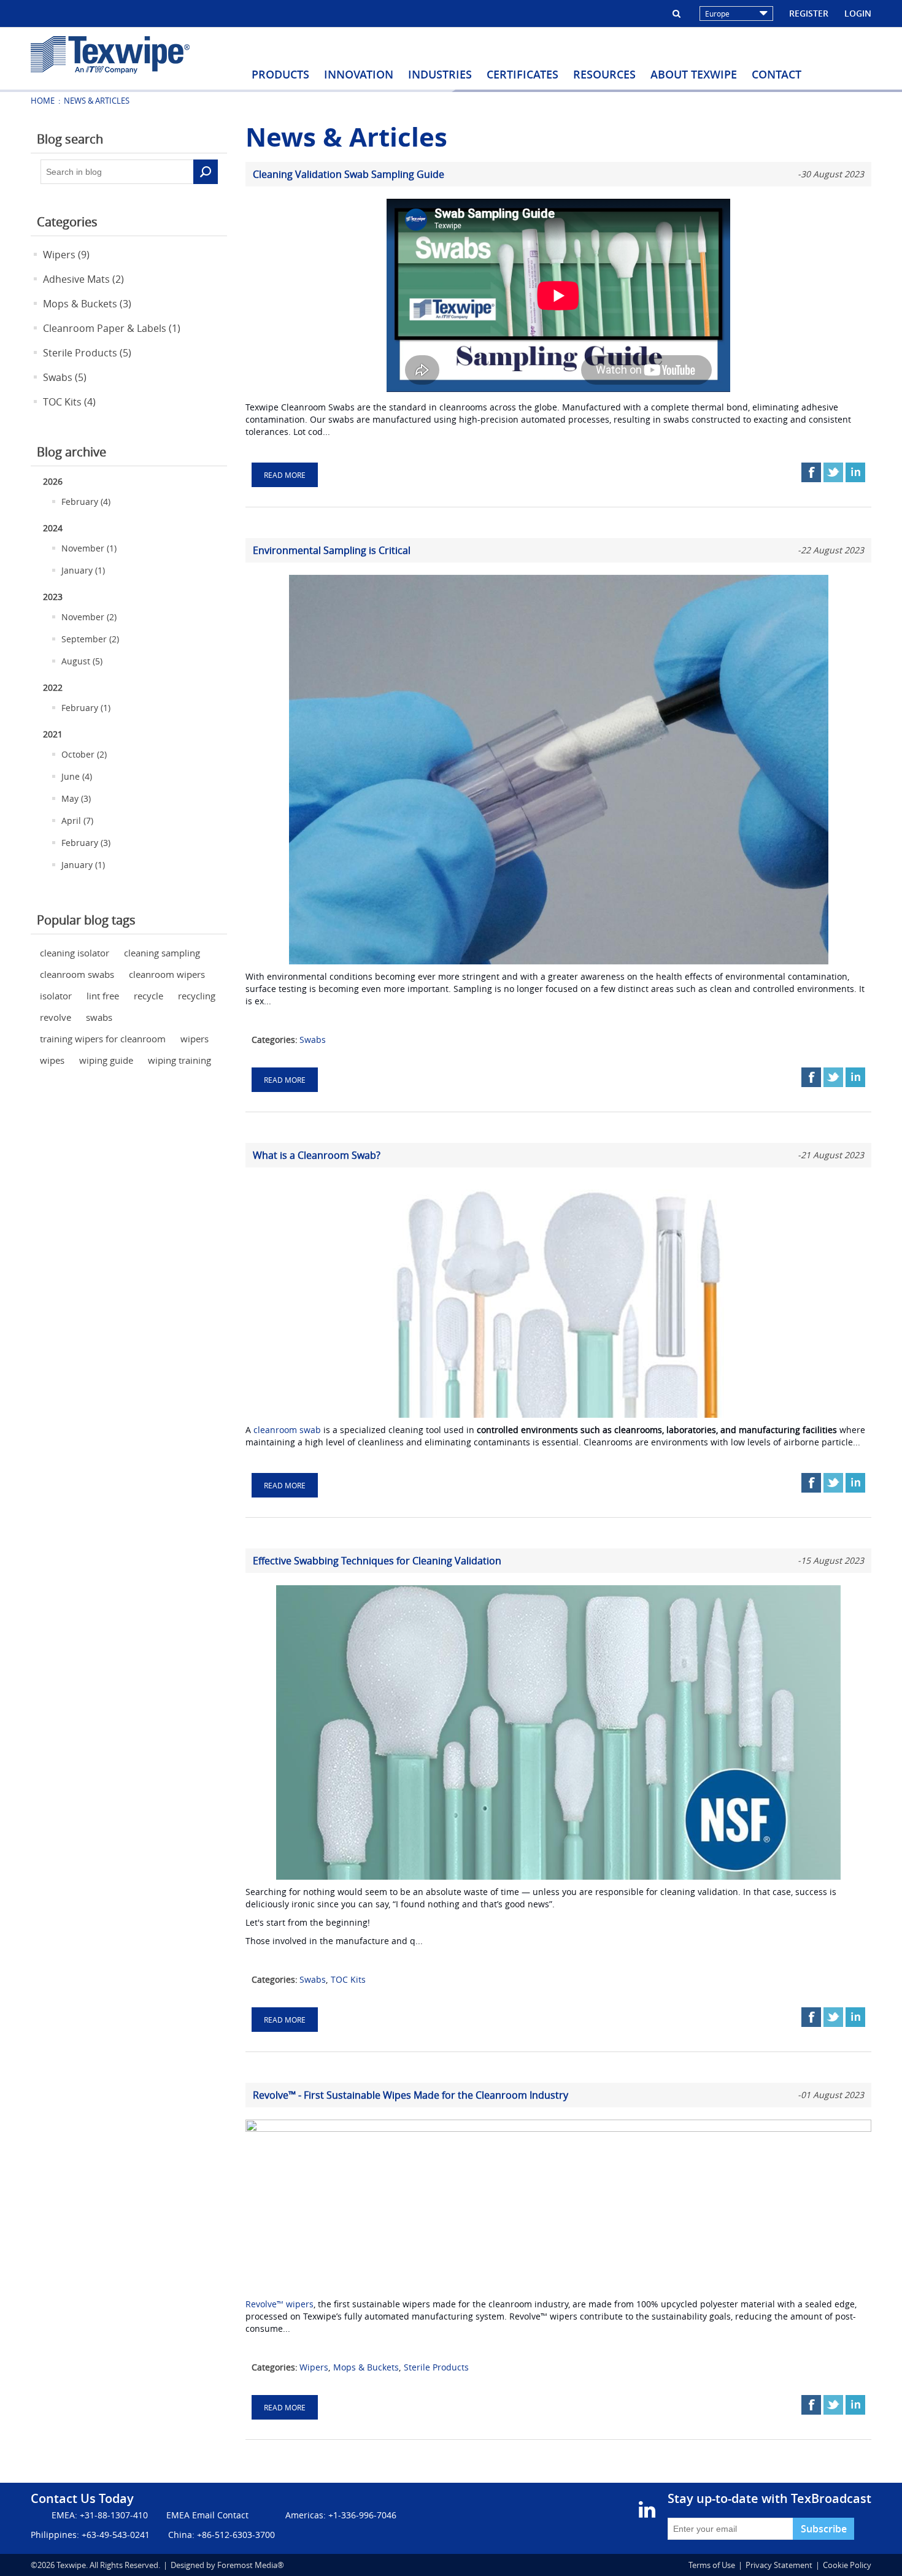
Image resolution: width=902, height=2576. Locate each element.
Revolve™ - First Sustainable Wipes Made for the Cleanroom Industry (411, 2095)
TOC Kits (348, 1979)
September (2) (90, 639)
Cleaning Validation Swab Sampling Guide (349, 174)
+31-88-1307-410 (114, 2515)
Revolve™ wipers (279, 2304)
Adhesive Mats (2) (83, 279)
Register (809, 13)
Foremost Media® (251, 2565)
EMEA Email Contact (207, 2515)
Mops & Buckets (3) (87, 304)
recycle (148, 996)
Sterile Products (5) (87, 353)
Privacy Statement (779, 2565)
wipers (195, 1039)
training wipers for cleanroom (103, 1039)
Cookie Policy (847, 2565)
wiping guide (106, 1060)
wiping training (179, 1060)
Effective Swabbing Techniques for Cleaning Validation (377, 1561)
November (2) (89, 617)
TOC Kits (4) (69, 402)
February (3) (86, 843)
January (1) (83, 570)
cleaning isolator (75, 953)
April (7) (77, 821)
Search (206, 172)
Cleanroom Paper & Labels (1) (112, 328)
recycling (197, 996)
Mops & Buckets (366, 2367)
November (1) (89, 548)
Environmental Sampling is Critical (332, 550)
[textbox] (117, 172)
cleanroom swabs (77, 974)
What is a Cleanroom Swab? (317, 1155)
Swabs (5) (65, 377)
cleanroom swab (287, 1430)
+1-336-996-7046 (362, 2515)
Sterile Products (436, 2367)
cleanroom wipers (167, 974)
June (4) (77, 776)
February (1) (86, 708)
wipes (52, 1060)
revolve (56, 1017)
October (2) (84, 754)
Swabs (313, 1040)
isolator (56, 996)
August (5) (82, 661)
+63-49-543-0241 (116, 2535)
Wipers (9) (66, 255)
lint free (103, 996)
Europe (717, 13)
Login (858, 13)
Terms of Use (712, 2565)
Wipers (314, 2367)
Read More (285, 475)
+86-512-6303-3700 (236, 2535)
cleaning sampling (162, 953)
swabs (99, 1017)
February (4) (86, 502)
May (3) (76, 798)
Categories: (275, 1040)
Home (43, 101)
